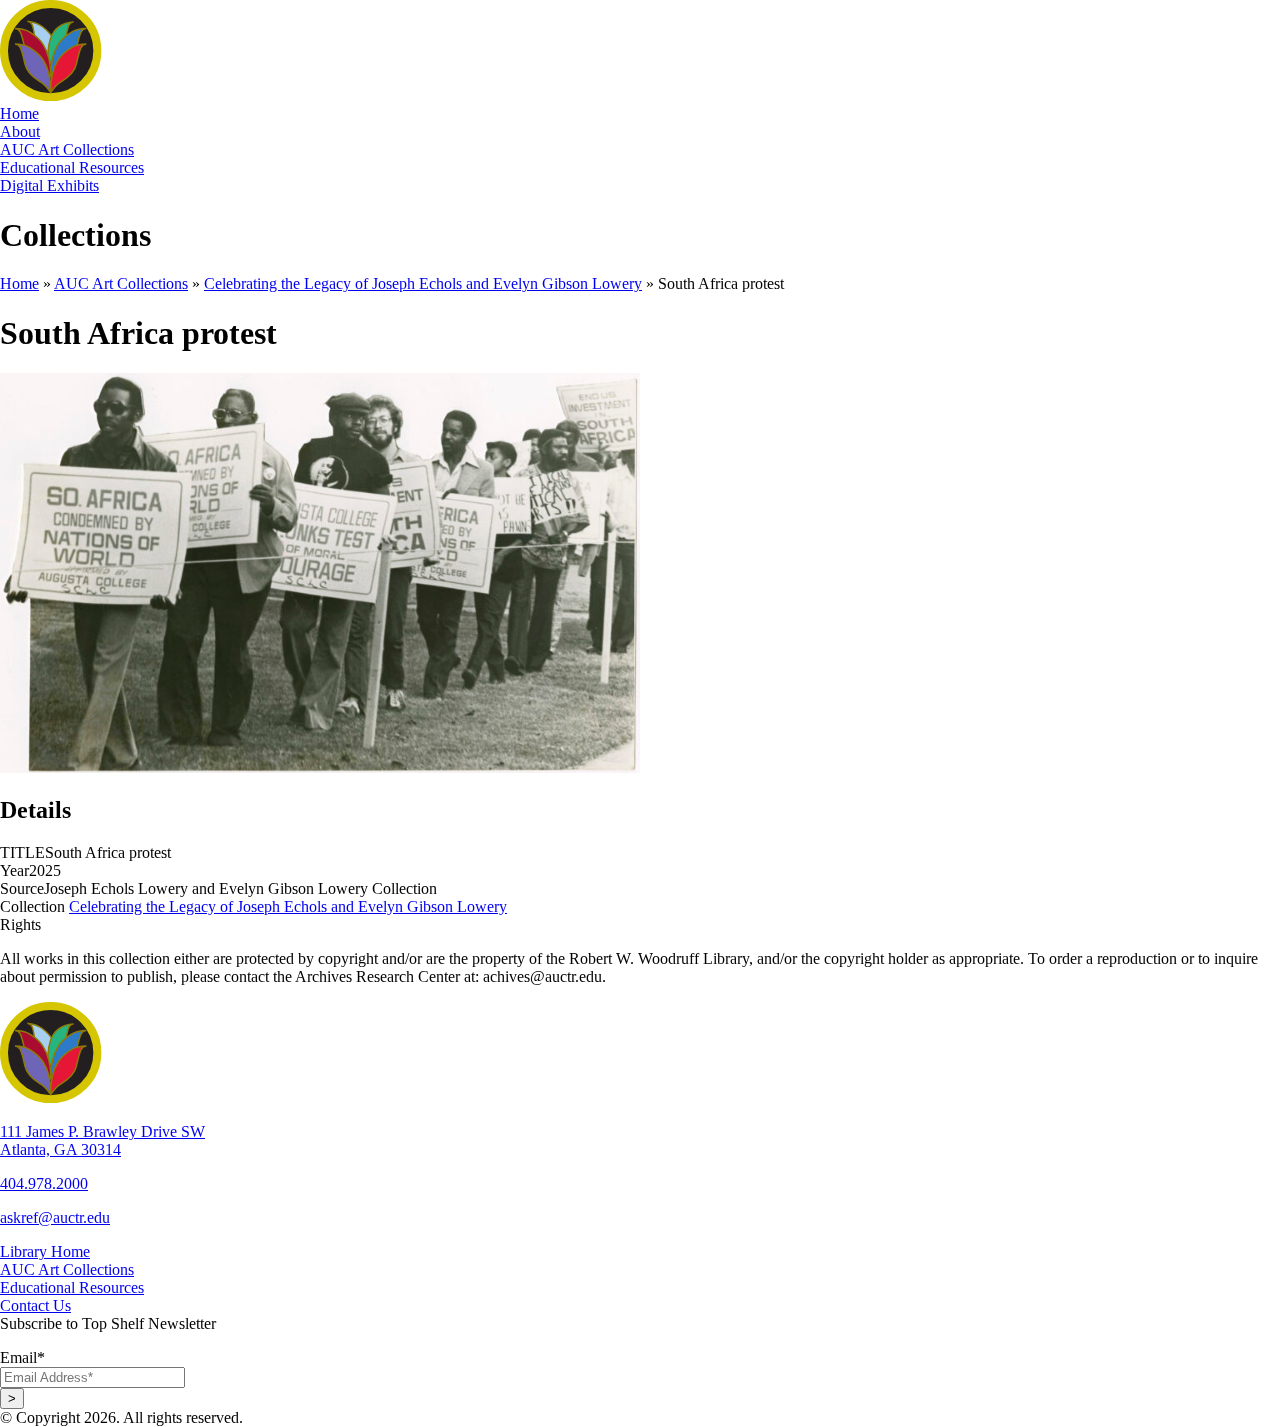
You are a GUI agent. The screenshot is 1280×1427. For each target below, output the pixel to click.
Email (22, 1357)
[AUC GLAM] (230, 95)
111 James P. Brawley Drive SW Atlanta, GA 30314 (102, 1140)
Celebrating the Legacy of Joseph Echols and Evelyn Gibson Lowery (423, 283)
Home (19, 283)
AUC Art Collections (121, 283)
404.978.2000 (44, 1183)
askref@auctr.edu (55, 1217)
